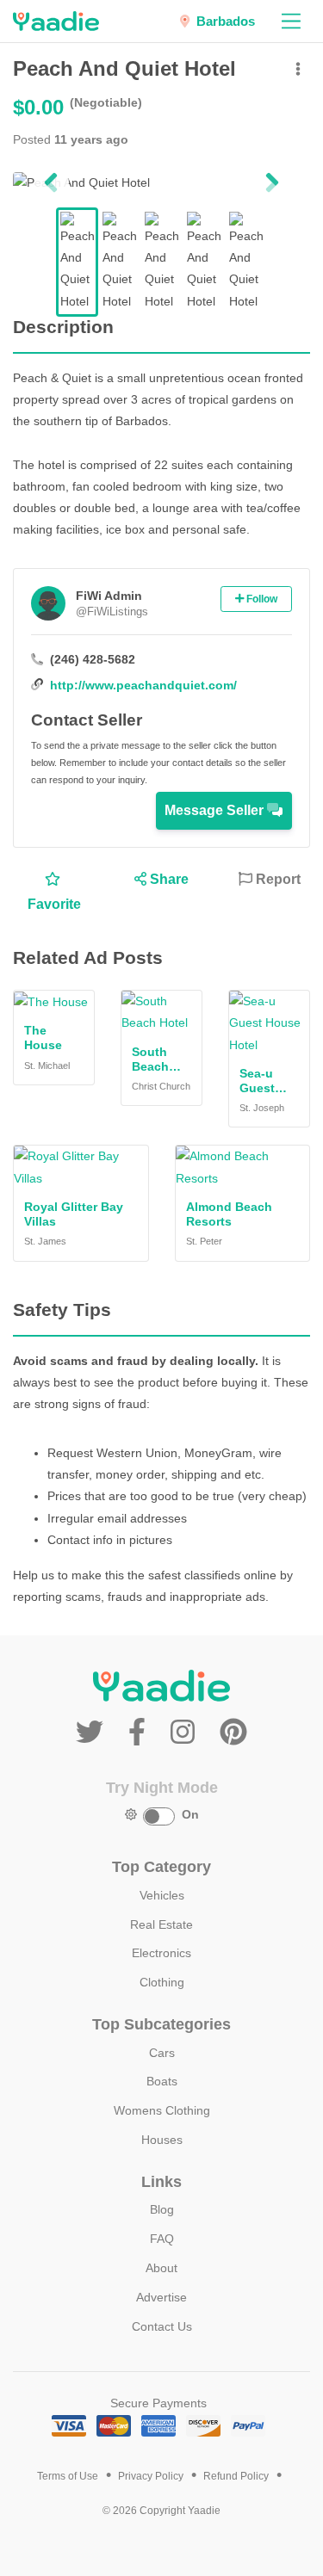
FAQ (162, 2239)
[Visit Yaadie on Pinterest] (233, 1733)
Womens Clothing (162, 2110)
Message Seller (216, 810)
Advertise (161, 2297)
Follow (261, 599)
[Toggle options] (298, 70)
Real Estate (161, 1924)
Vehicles (162, 1895)
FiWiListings (112, 612)
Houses (162, 2140)
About (161, 2268)
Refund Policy (236, 2476)
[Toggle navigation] (291, 21)
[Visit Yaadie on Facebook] (141, 1733)
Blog (162, 2209)
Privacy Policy (151, 2476)
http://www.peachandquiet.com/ (143, 685)
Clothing (162, 1982)
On (190, 1814)
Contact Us (162, 2326)
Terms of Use (68, 2476)
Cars (162, 2053)
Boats (162, 2081)
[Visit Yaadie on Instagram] (186, 1733)
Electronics (161, 1953)
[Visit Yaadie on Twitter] (93, 1733)
